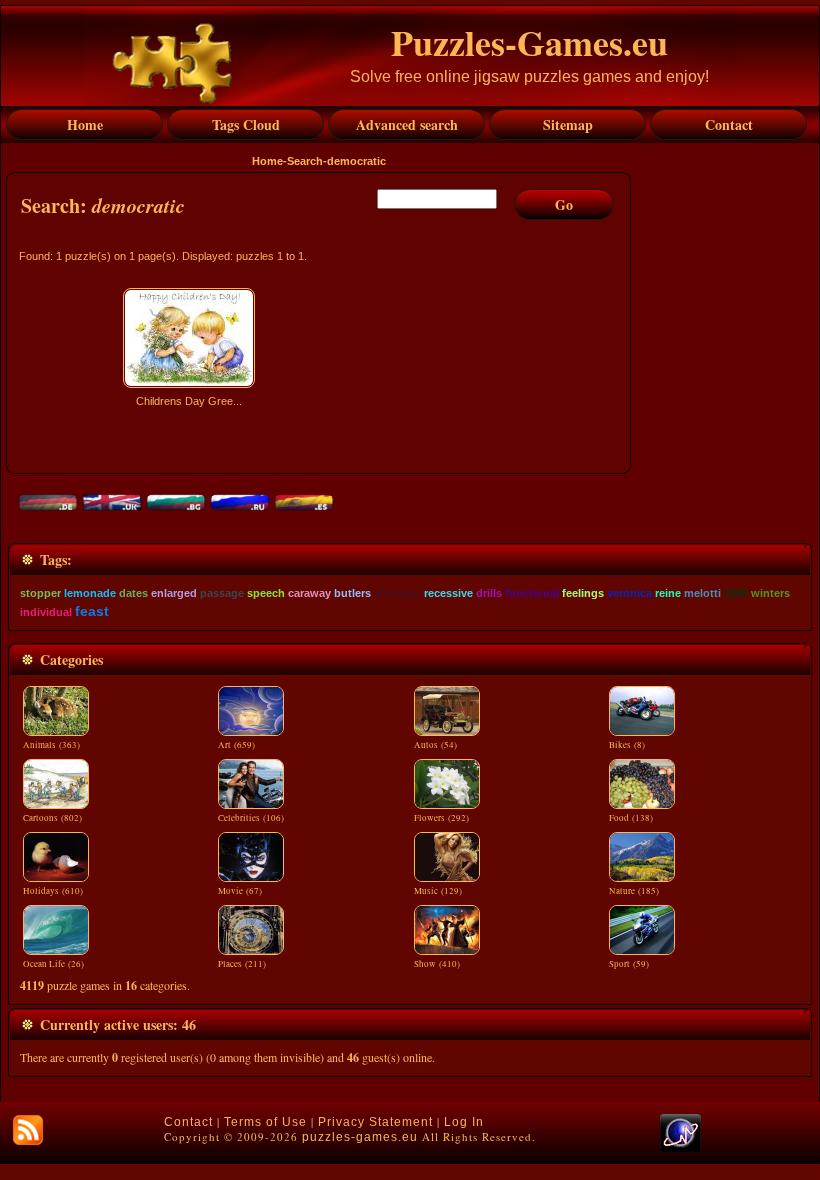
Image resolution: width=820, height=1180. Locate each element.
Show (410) (437, 964)
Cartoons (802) (52, 818)
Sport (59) (629, 964)
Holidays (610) (53, 891)
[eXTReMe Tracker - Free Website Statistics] (680, 1148)
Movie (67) (240, 891)
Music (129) (438, 891)
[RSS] (28, 1130)
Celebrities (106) (251, 818)
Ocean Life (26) (53, 964)
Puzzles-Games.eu (529, 42)
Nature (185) (634, 891)
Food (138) (631, 818)
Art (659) (236, 745)
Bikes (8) (627, 745)
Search (305, 161)
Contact (188, 1122)
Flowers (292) (441, 818)
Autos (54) (435, 745)
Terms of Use (265, 1122)
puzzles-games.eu (360, 1137)
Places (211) (242, 964)
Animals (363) (51, 745)
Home (267, 161)
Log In (464, 1122)
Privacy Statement (375, 1122)
